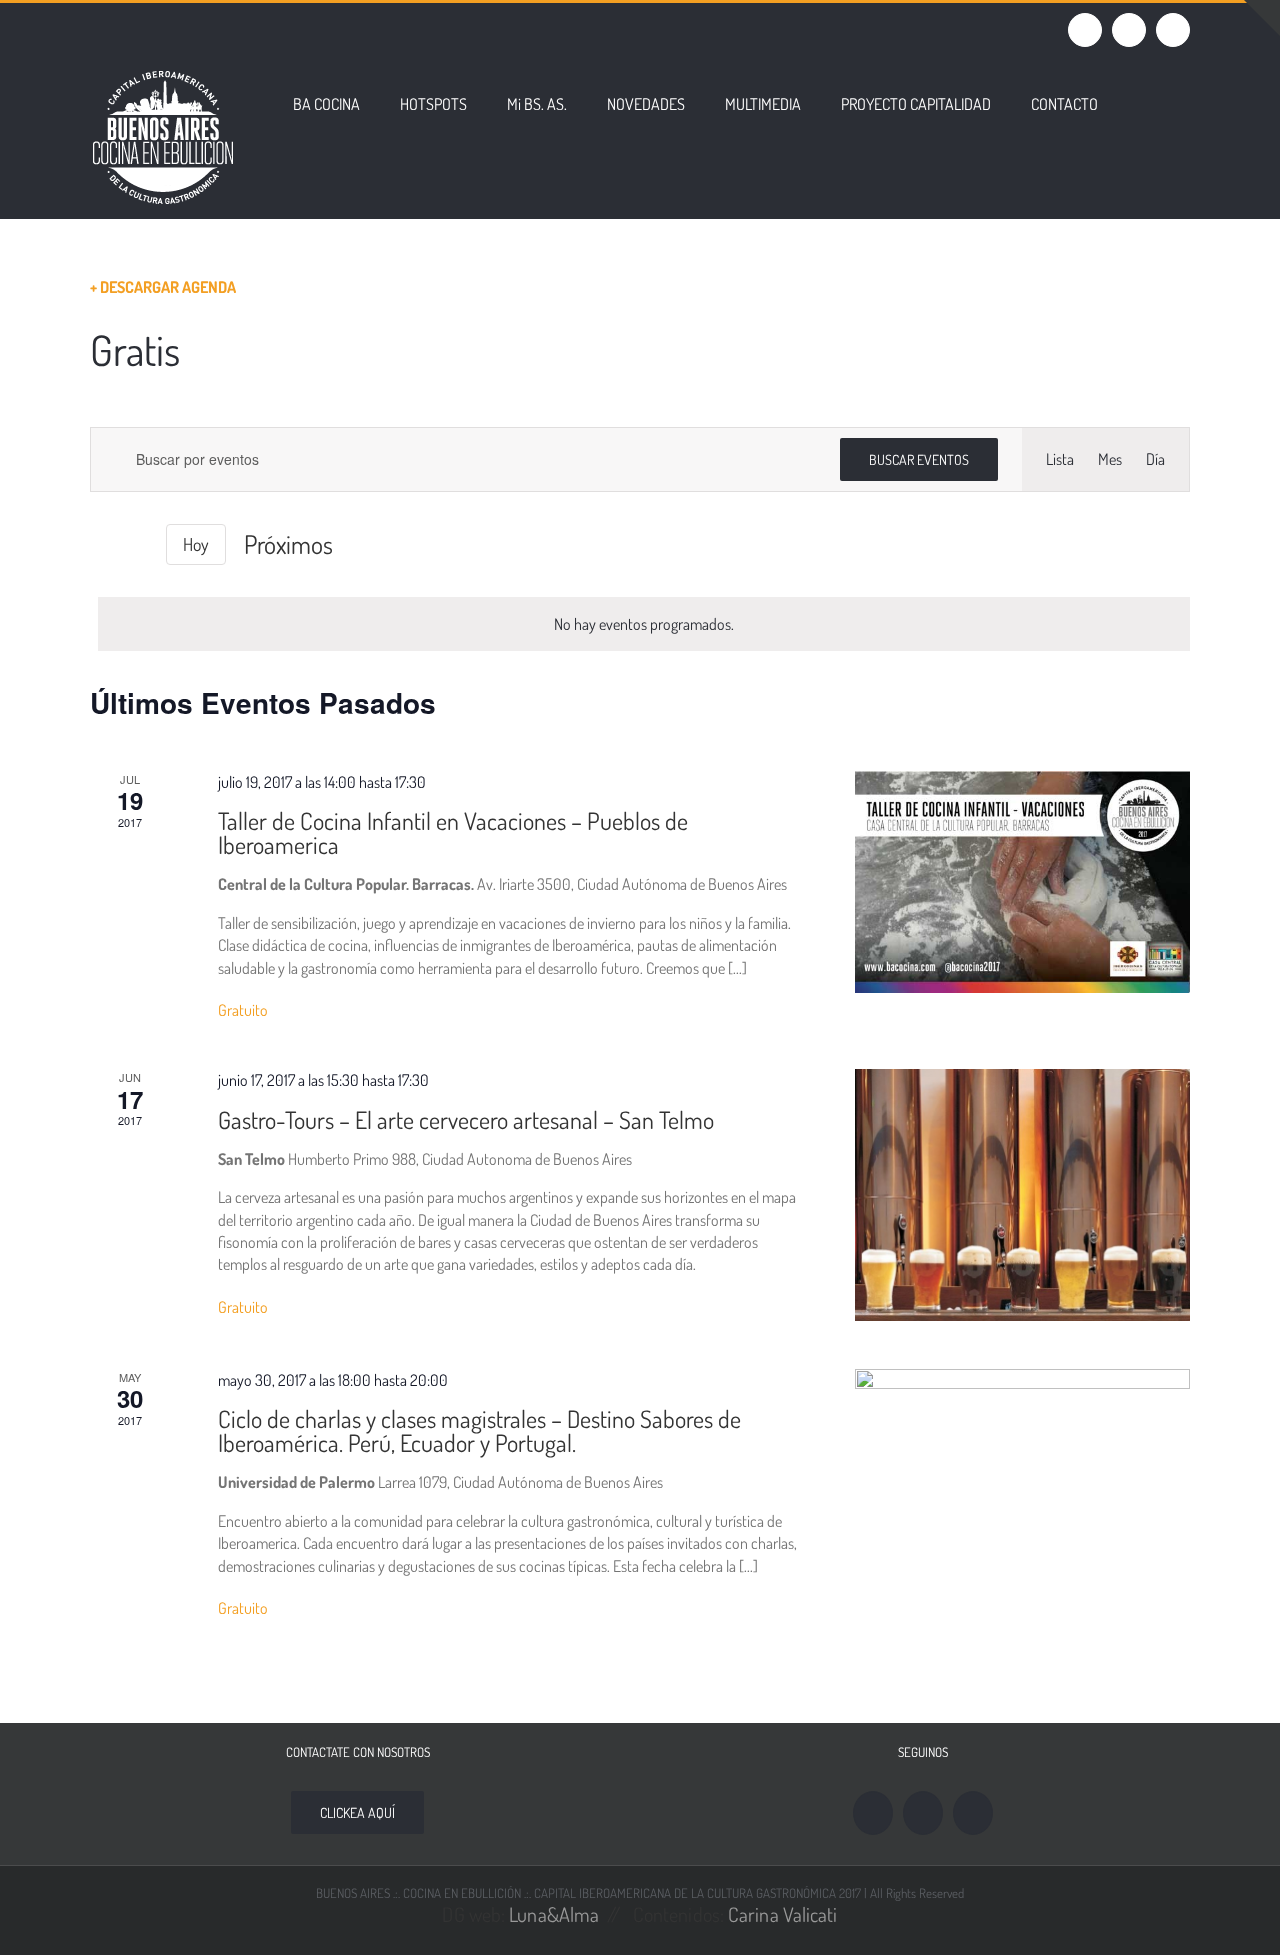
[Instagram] (923, 1813)
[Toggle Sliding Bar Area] (1262, 18)
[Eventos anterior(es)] (102, 545)
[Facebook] (873, 1813)
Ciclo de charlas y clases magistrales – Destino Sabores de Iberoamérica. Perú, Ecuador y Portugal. (479, 1430)
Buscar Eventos (919, 459)
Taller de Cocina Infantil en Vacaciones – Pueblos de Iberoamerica (453, 832)
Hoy (196, 544)
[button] (1144, 102)
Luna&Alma (554, 1914)
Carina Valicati (783, 1914)
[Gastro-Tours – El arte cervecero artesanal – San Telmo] (1022, 1195)
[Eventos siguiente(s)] (136, 544)
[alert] (644, 624)
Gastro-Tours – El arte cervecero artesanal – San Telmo (466, 1119)
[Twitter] (973, 1813)
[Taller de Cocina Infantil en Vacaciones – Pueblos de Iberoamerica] (1022, 882)
